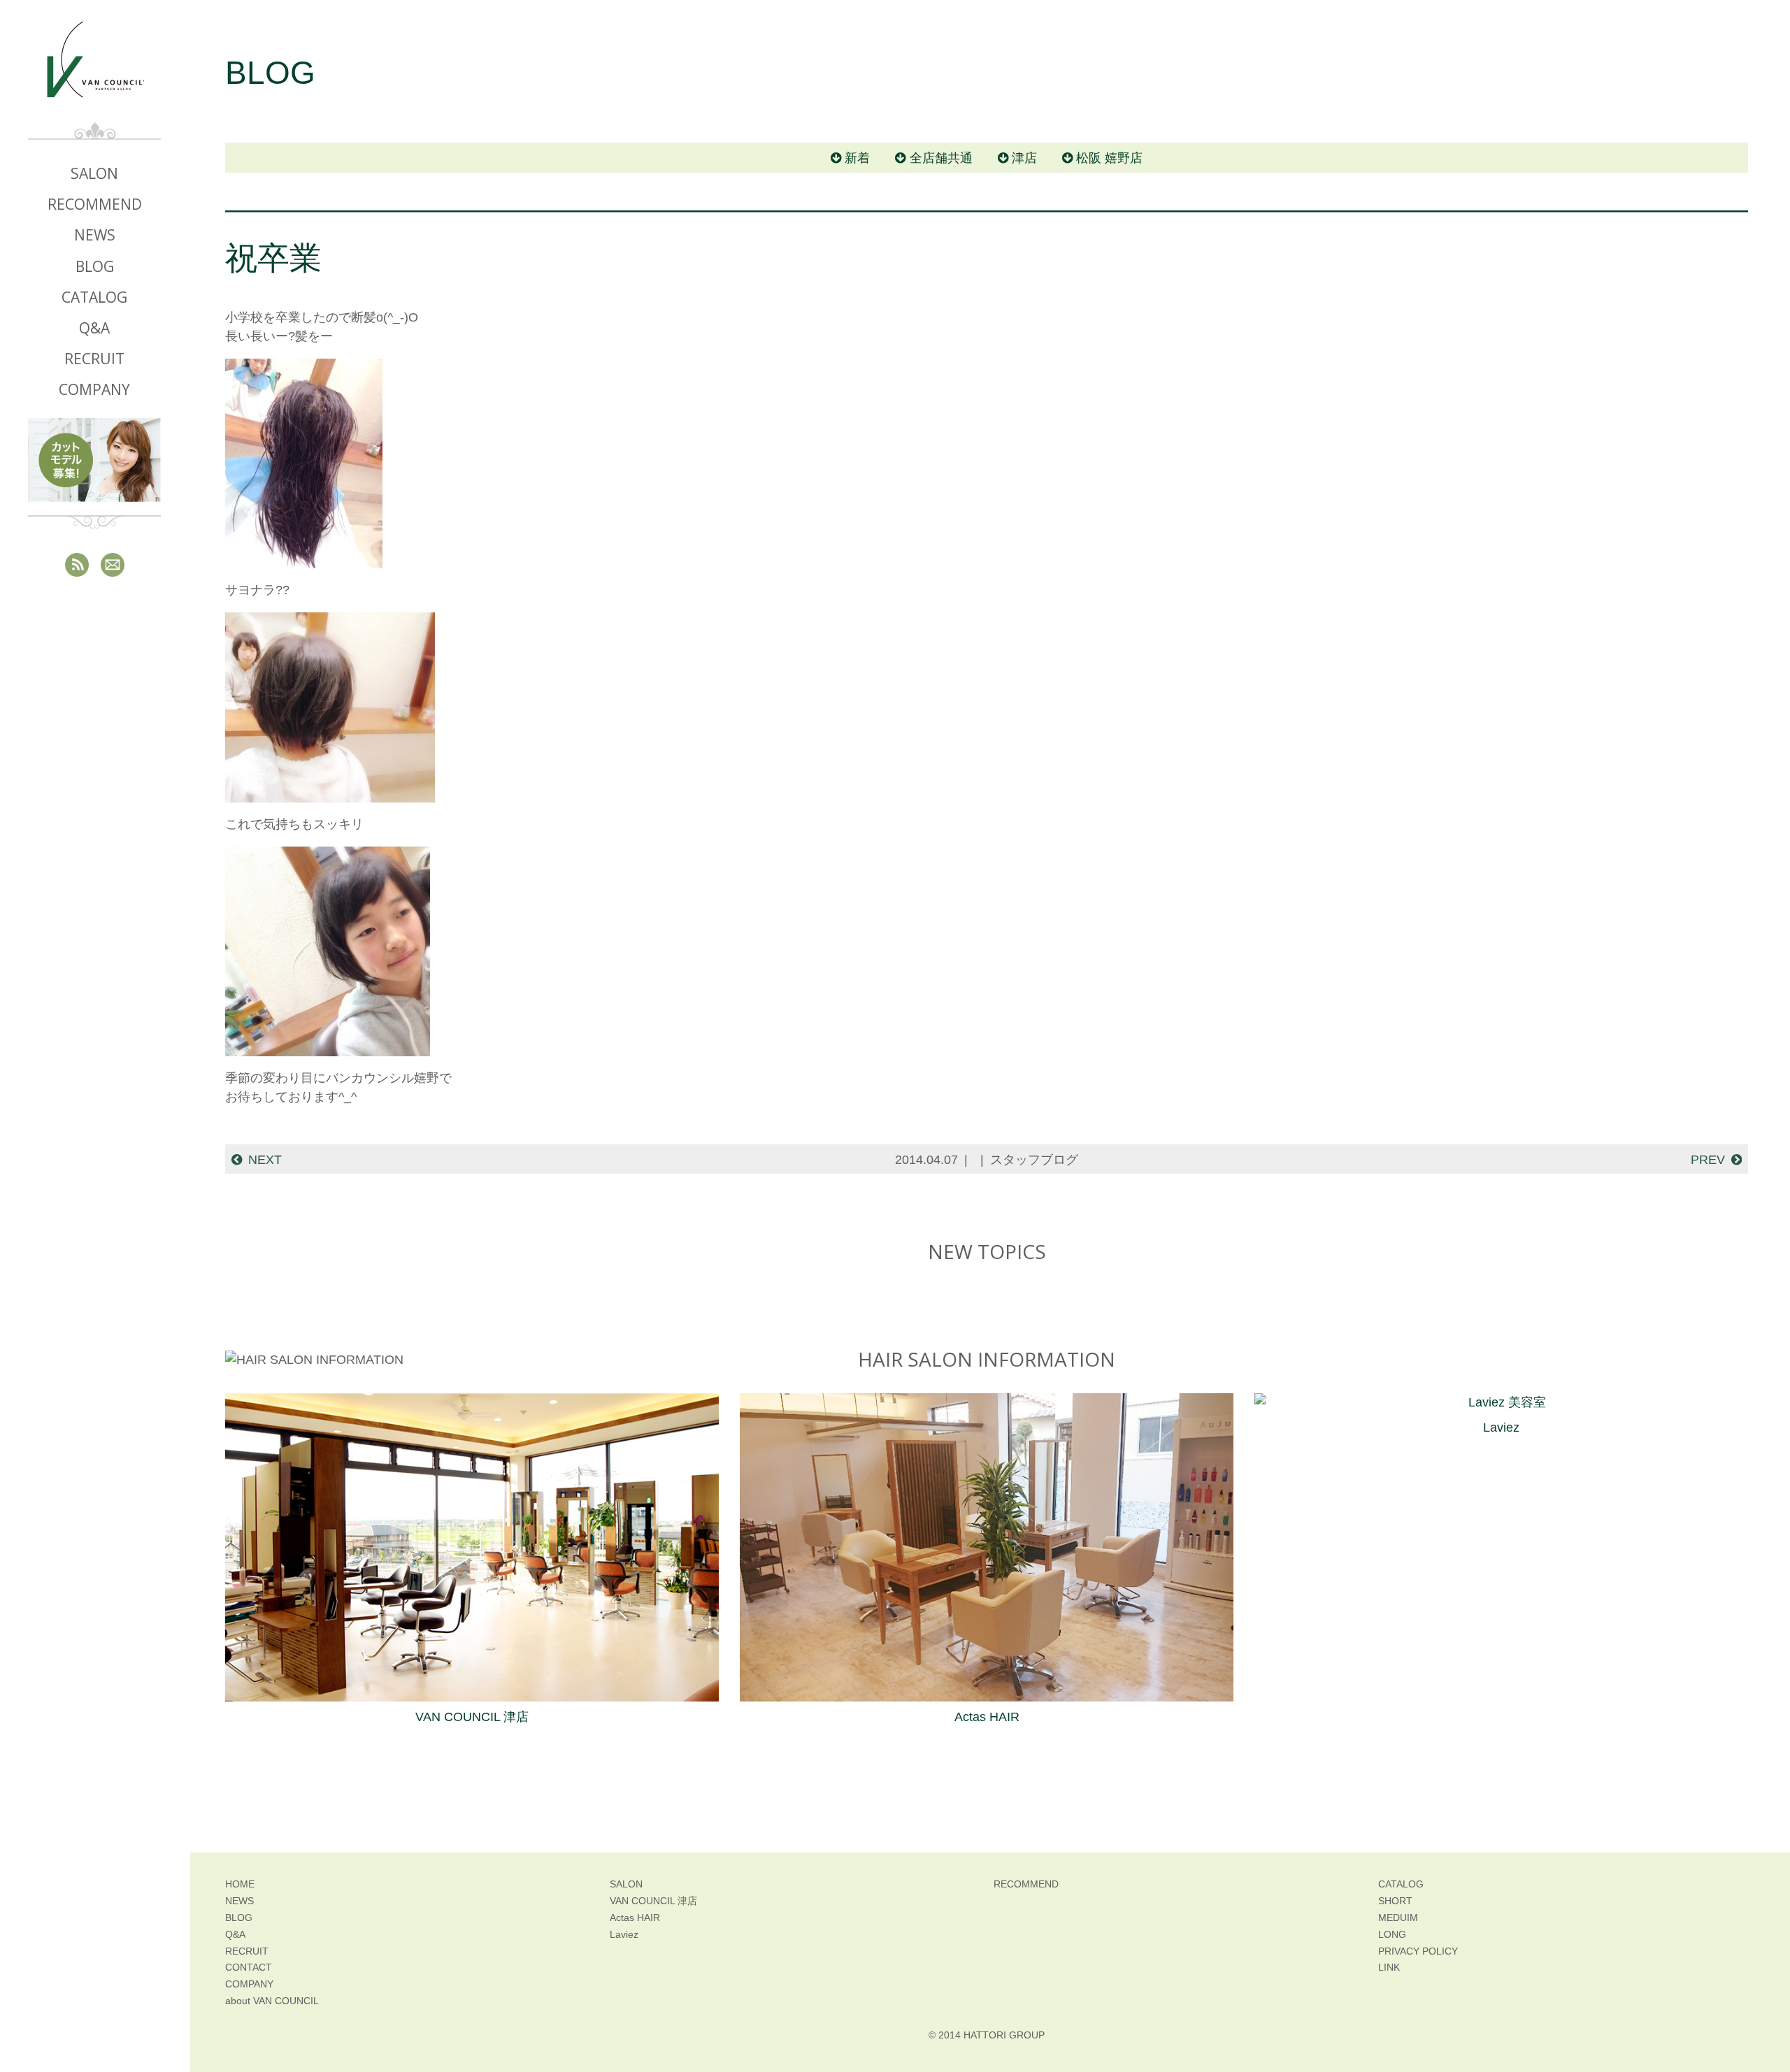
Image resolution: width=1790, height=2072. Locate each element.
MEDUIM (1398, 1918)
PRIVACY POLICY (1418, 1951)
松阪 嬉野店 (1109, 158)
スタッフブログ (1034, 1160)
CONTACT (249, 1967)
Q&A (94, 328)
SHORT (1395, 1901)
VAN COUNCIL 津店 (472, 1717)
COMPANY (94, 389)
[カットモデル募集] (94, 460)
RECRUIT (94, 359)
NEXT (265, 1160)
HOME (240, 1884)
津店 (1024, 158)
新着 (857, 158)
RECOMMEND (95, 204)
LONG (1392, 1934)
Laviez (1501, 1427)
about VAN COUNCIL (272, 2001)
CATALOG (94, 297)
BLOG (95, 266)
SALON (94, 173)
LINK (1389, 1967)
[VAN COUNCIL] (94, 71)
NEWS (95, 235)
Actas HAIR (987, 1717)
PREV (1708, 1160)
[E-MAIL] (113, 564)
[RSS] (77, 564)
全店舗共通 (941, 158)
